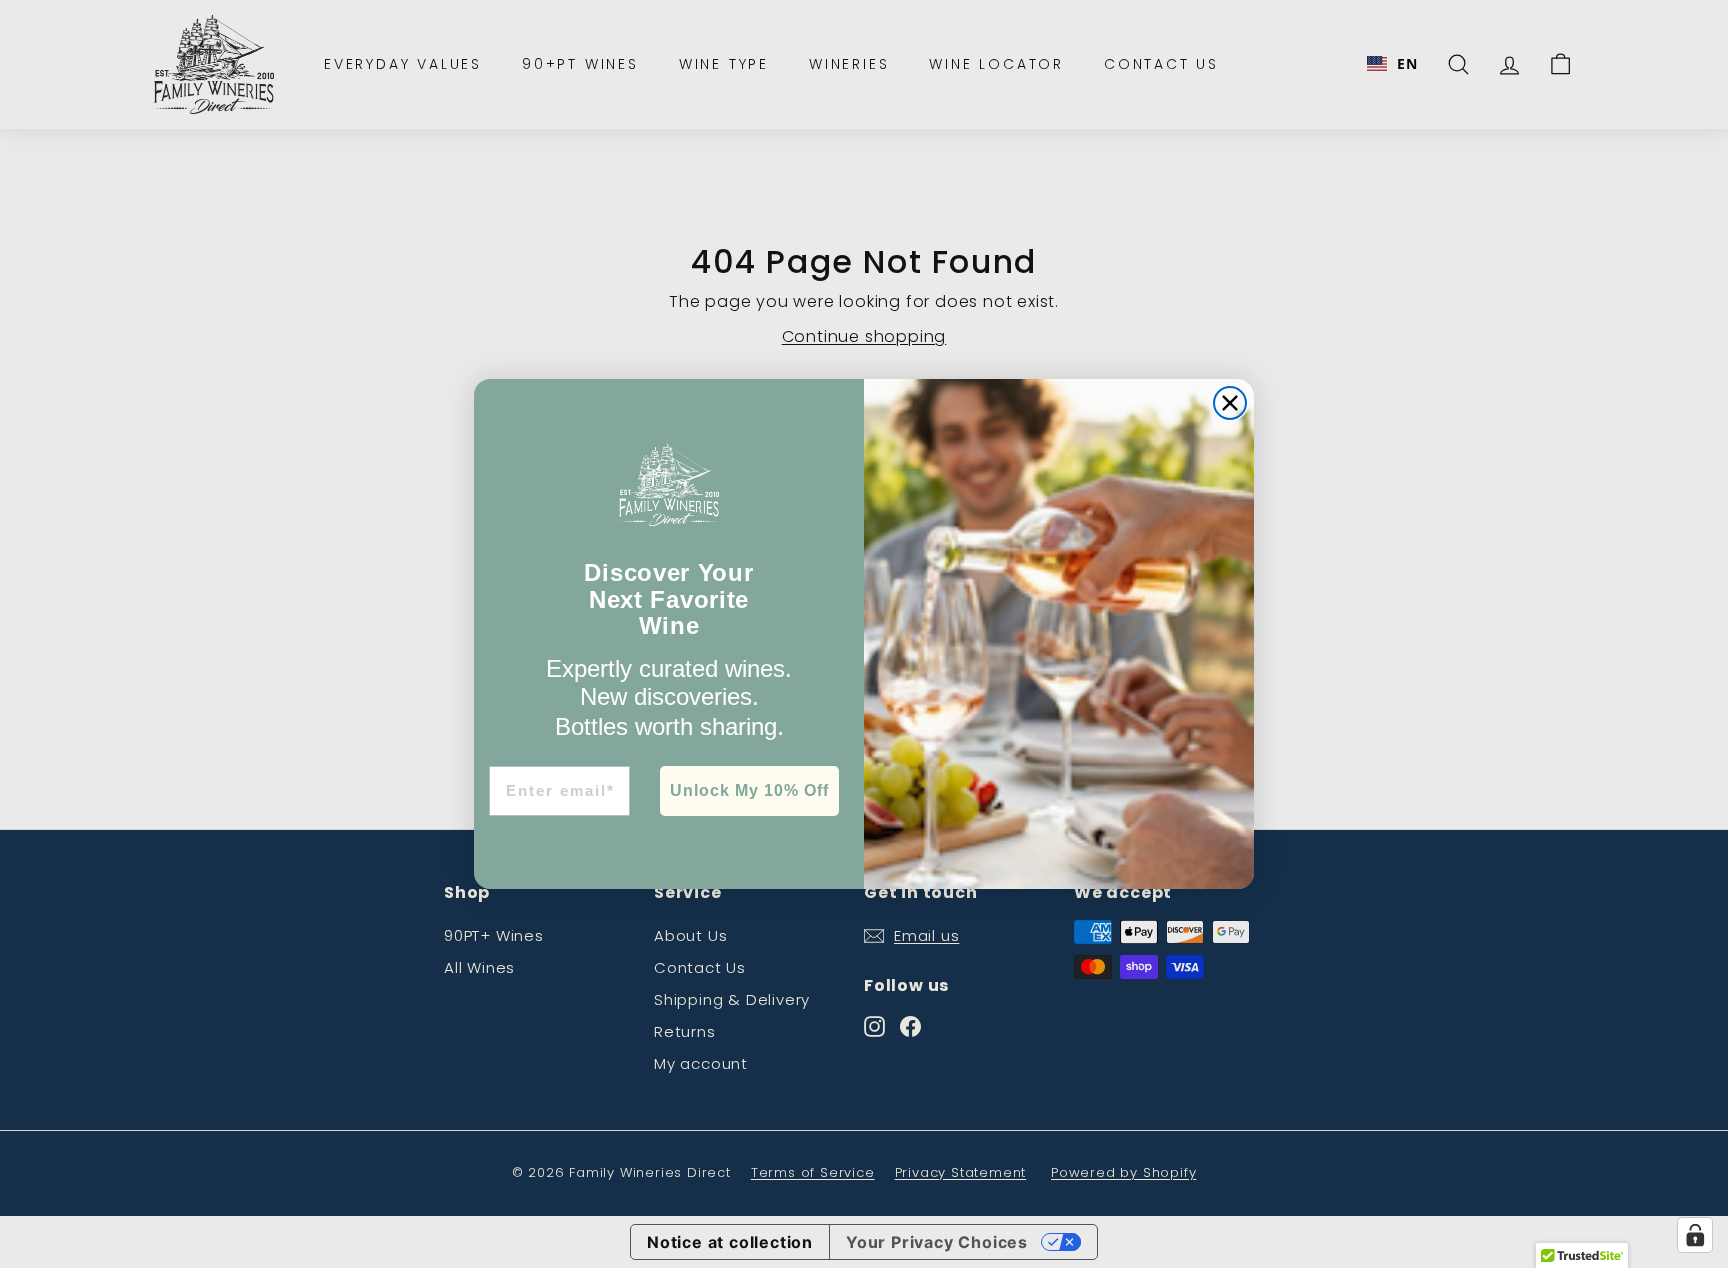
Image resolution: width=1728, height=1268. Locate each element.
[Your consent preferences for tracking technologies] (1695, 1235)
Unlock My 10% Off (749, 790)
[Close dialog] (1230, 403)
